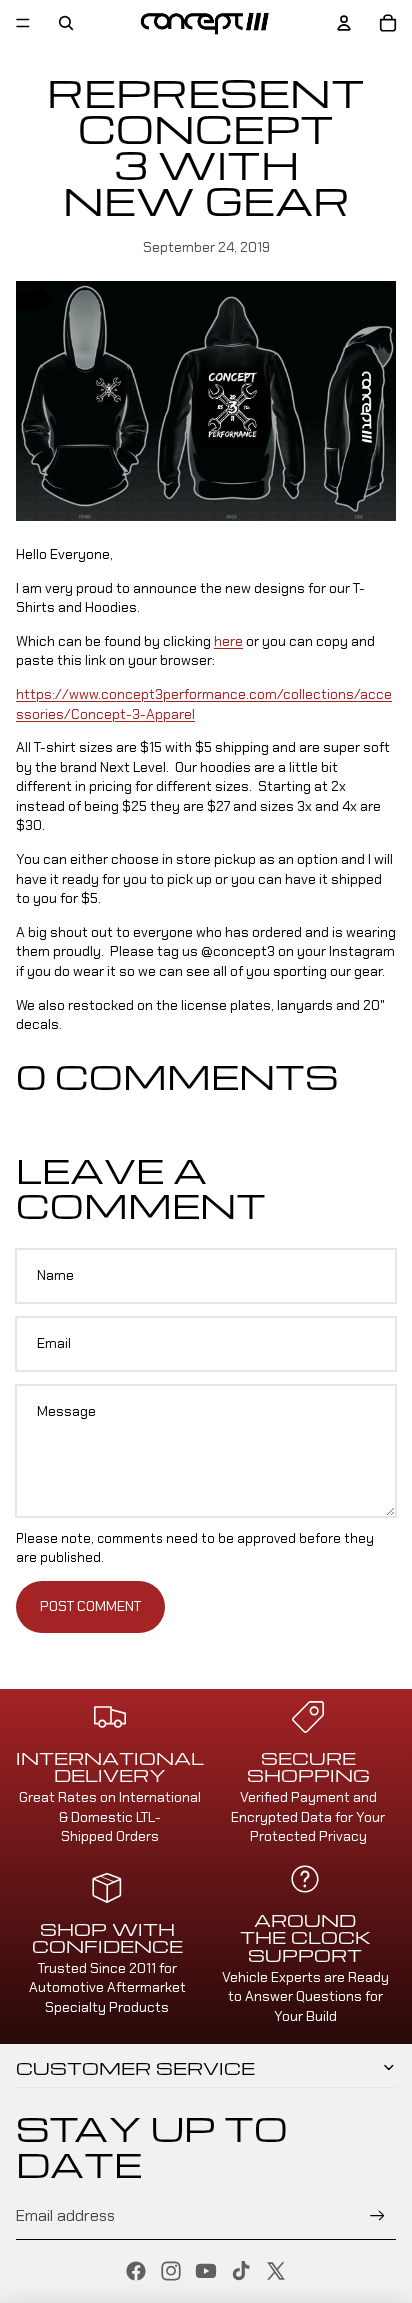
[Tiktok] (241, 2271)
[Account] (344, 23)
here (228, 641)
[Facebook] (136, 2271)
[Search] (66, 23)
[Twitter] (276, 2271)
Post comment (90, 1606)
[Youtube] (206, 2271)
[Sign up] (377, 2216)
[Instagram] (171, 2271)
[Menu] (23, 23)
